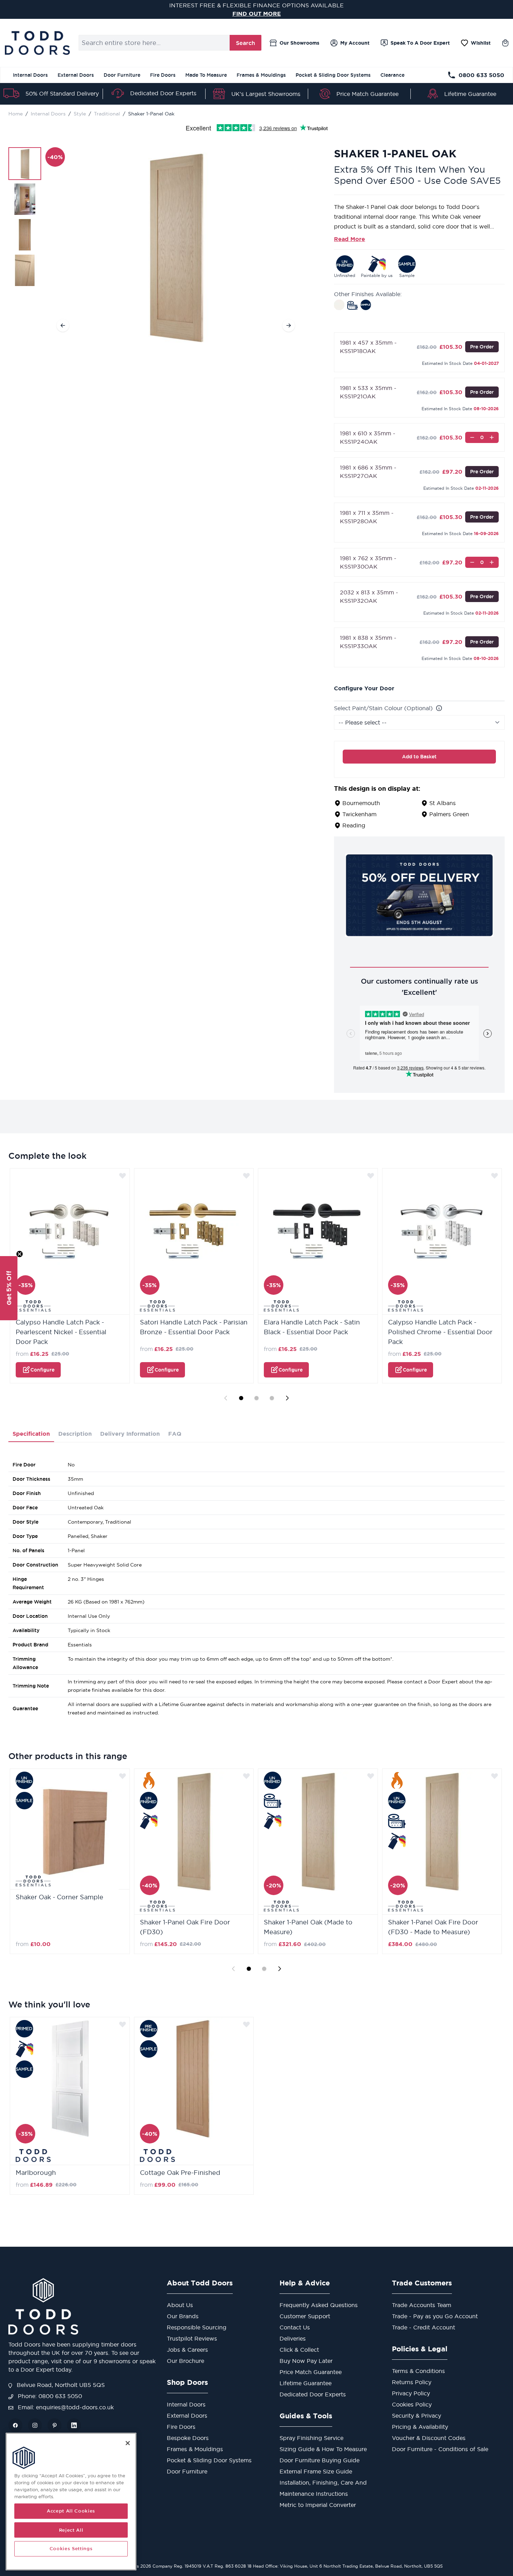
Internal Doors (30, 75)
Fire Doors (163, 75)
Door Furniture (122, 75)
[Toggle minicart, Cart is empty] (505, 43)
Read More (350, 239)
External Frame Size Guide (316, 2471)
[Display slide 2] (256, 1398)
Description (75, 1434)
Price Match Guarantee (367, 94)
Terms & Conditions (418, 2371)
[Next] (289, 325)
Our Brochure (185, 2361)
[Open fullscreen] (176, 245)
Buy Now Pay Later (306, 2361)
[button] (9, 1288)
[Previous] (63, 325)
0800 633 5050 (481, 75)
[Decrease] (472, 437)
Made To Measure (206, 75)
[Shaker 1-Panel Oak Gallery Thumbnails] (25, 217)
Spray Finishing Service (311, 2438)
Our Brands (183, 2316)
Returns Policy (412, 2382)
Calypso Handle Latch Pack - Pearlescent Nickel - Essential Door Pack (61, 1332)
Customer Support (305, 2316)
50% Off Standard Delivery (62, 93)
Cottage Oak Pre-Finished (180, 2173)
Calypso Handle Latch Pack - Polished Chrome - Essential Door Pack (440, 1332)
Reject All (71, 2530)
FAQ (175, 1434)
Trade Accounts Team (422, 2305)
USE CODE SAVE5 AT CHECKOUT (257, 14)
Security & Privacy (417, 2416)
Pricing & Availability (420, 2427)
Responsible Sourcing (197, 2327)
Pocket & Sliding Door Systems (333, 75)
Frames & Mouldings (261, 75)
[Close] (128, 2443)
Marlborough (36, 2173)
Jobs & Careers (187, 2350)
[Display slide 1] (241, 1398)
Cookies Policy (412, 2404)
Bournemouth (361, 803)
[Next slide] (287, 1398)
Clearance (392, 75)
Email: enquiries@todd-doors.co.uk (65, 2407)
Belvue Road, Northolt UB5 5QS (60, 2385)
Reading (354, 825)
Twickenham (359, 814)
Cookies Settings (71, 2549)
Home (16, 114)
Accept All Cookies (71, 2511)
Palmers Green (449, 814)
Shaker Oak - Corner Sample (60, 1897)
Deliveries (293, 2338)
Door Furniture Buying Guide (319, 2460)
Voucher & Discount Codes (429, 2438)
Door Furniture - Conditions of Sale (440, 2449)
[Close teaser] (20, 1254)
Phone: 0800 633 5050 (49, 2396)
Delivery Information (130, 1434)
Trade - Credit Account (423, 2327)
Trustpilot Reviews (192, 2338)
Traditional (107, 114)
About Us (180, 2305)
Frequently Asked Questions (319, 2305)
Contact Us (295, 2327)
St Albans (443, 803)
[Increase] (492, 437)
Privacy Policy (411, 2393)
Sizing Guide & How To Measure (323, 2449)
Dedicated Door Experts (163, 93)
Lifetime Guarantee (470, 94)
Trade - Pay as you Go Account (435, 2316)
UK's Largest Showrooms (266, 94)
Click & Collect (299, 2350)
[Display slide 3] (272, 1398)
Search (246, 43)
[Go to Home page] (37, 43)
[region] (71, 2502)
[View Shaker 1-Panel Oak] (25, 164)
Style (80, 114)
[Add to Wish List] (122, 1176)
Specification (31, 1434)
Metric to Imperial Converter (318, 2505)
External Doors (76, 75)
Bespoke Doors (188, 2438)
